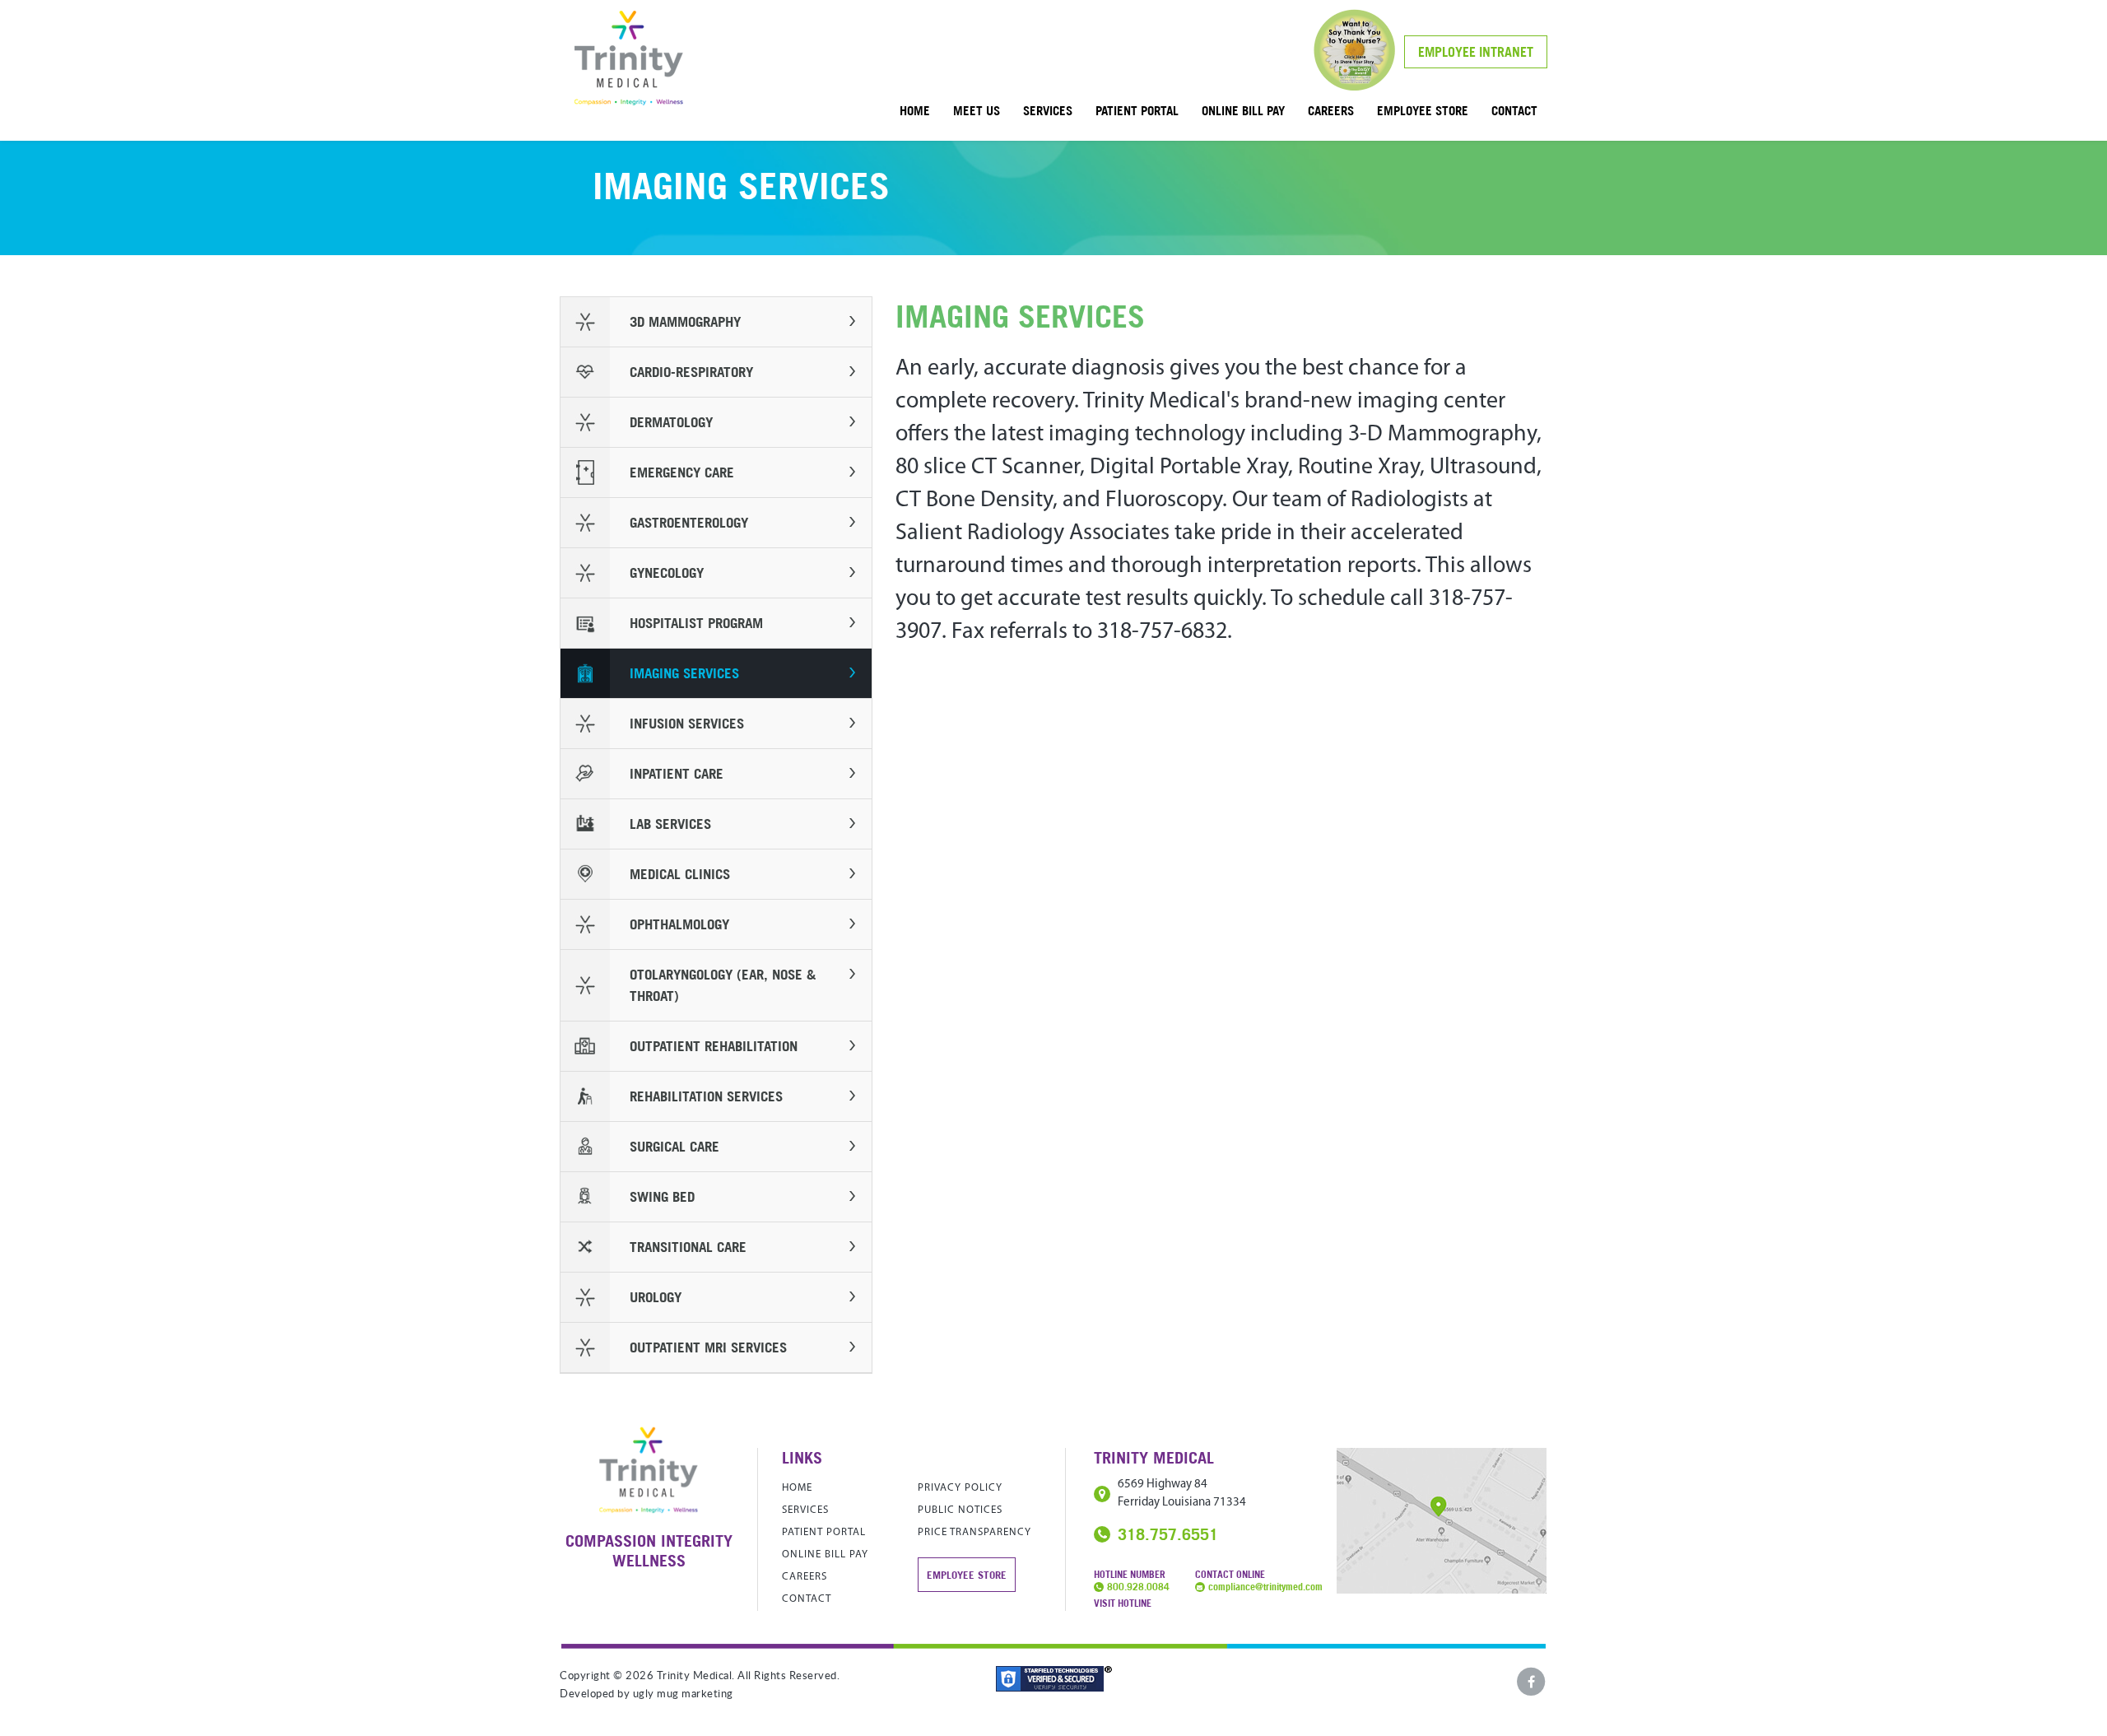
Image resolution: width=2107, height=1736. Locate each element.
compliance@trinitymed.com (1265, 1587)
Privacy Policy (960, 1488)
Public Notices (960, 1510)
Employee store (1423, 110)
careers (1331, 110)
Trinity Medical (629, 58)
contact (1514, 110)
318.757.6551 (1168, 1534)
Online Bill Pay (1243, 110)
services (1048, 110)
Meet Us (977, 110)
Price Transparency (974, 1532)
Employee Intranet (1476, 52)
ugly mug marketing (683, 1694)
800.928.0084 (1138, 1587)
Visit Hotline (1123, 1603)
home (915, 110)
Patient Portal (1137, 110)
